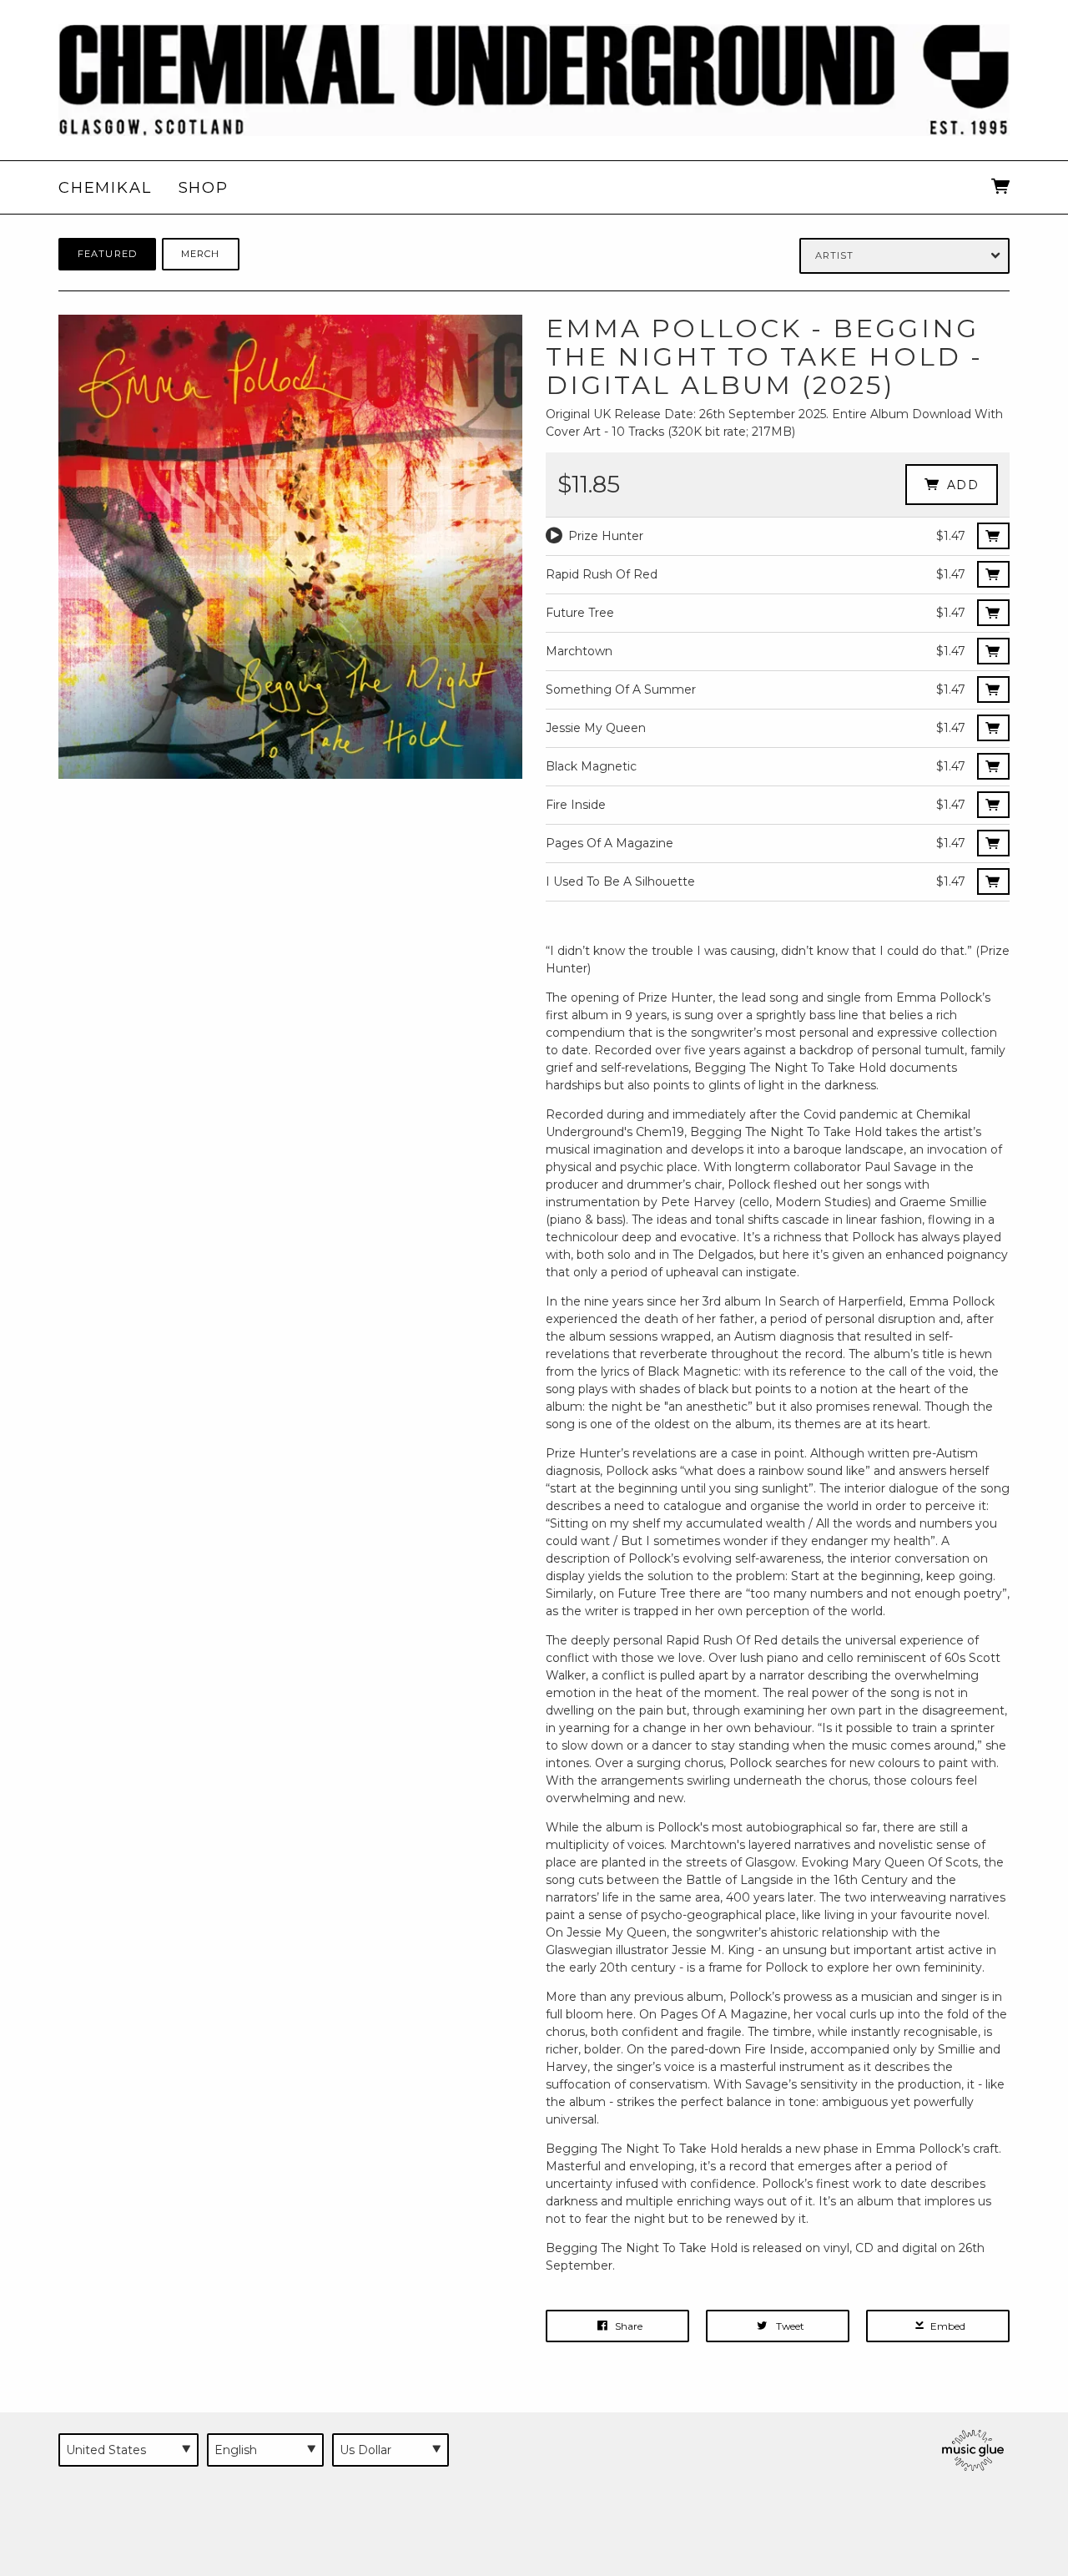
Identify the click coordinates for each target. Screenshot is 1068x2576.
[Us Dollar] (390, 2450)
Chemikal (105, 187)
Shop (204, 187)
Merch (201, 254)
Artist (835, 255)
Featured (107, 254)
